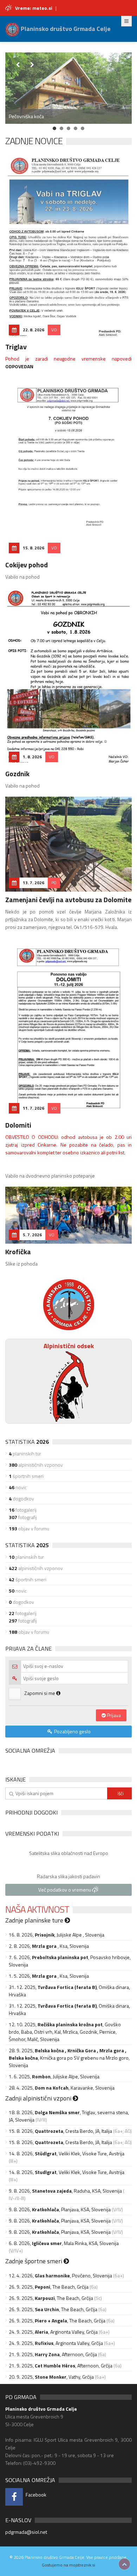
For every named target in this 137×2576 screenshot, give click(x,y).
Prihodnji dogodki (31, 1812)
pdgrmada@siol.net (26, 2532)
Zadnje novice (34, 141)
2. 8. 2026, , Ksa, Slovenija (49, 1946)
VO (54, 330)
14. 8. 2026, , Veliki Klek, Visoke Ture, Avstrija (67, 2153)
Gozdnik (17, 774)
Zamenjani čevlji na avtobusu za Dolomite (68, 900)
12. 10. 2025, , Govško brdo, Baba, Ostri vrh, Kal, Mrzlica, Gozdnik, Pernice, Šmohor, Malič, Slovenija (65, 2032)
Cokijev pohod (27, 565)
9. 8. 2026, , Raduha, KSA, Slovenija (65, 2191)
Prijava (113, 1715)
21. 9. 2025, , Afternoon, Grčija (53, 2354)
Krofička (18, 1252)
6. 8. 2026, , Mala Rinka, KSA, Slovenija (64, 2243)
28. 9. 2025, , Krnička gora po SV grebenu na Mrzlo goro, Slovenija (69, 2058)
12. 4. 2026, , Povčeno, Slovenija (60, 2275)
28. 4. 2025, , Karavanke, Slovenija (62, 2088)
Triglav (16, 347)
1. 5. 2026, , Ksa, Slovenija (49, 1976)
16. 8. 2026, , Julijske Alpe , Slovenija (57, 1935)
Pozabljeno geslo (72, 1731)
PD (54, 883)
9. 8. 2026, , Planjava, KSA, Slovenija (60, 2209)
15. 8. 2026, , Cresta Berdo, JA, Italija (60, 2131)
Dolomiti (18, 1125)
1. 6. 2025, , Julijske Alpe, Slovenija (54, 2076)
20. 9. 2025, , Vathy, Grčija (51, 2377)
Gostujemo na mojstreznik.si (68, 2565)
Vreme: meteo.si (34, 8)
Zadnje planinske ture (35, 1920)
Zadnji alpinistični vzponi (39, 2098)
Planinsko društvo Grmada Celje (65, 29)
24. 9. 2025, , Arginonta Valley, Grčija (53, 2332)
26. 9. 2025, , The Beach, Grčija (49, 2287)
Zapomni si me (40, 1693)
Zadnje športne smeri (34, 2261)
